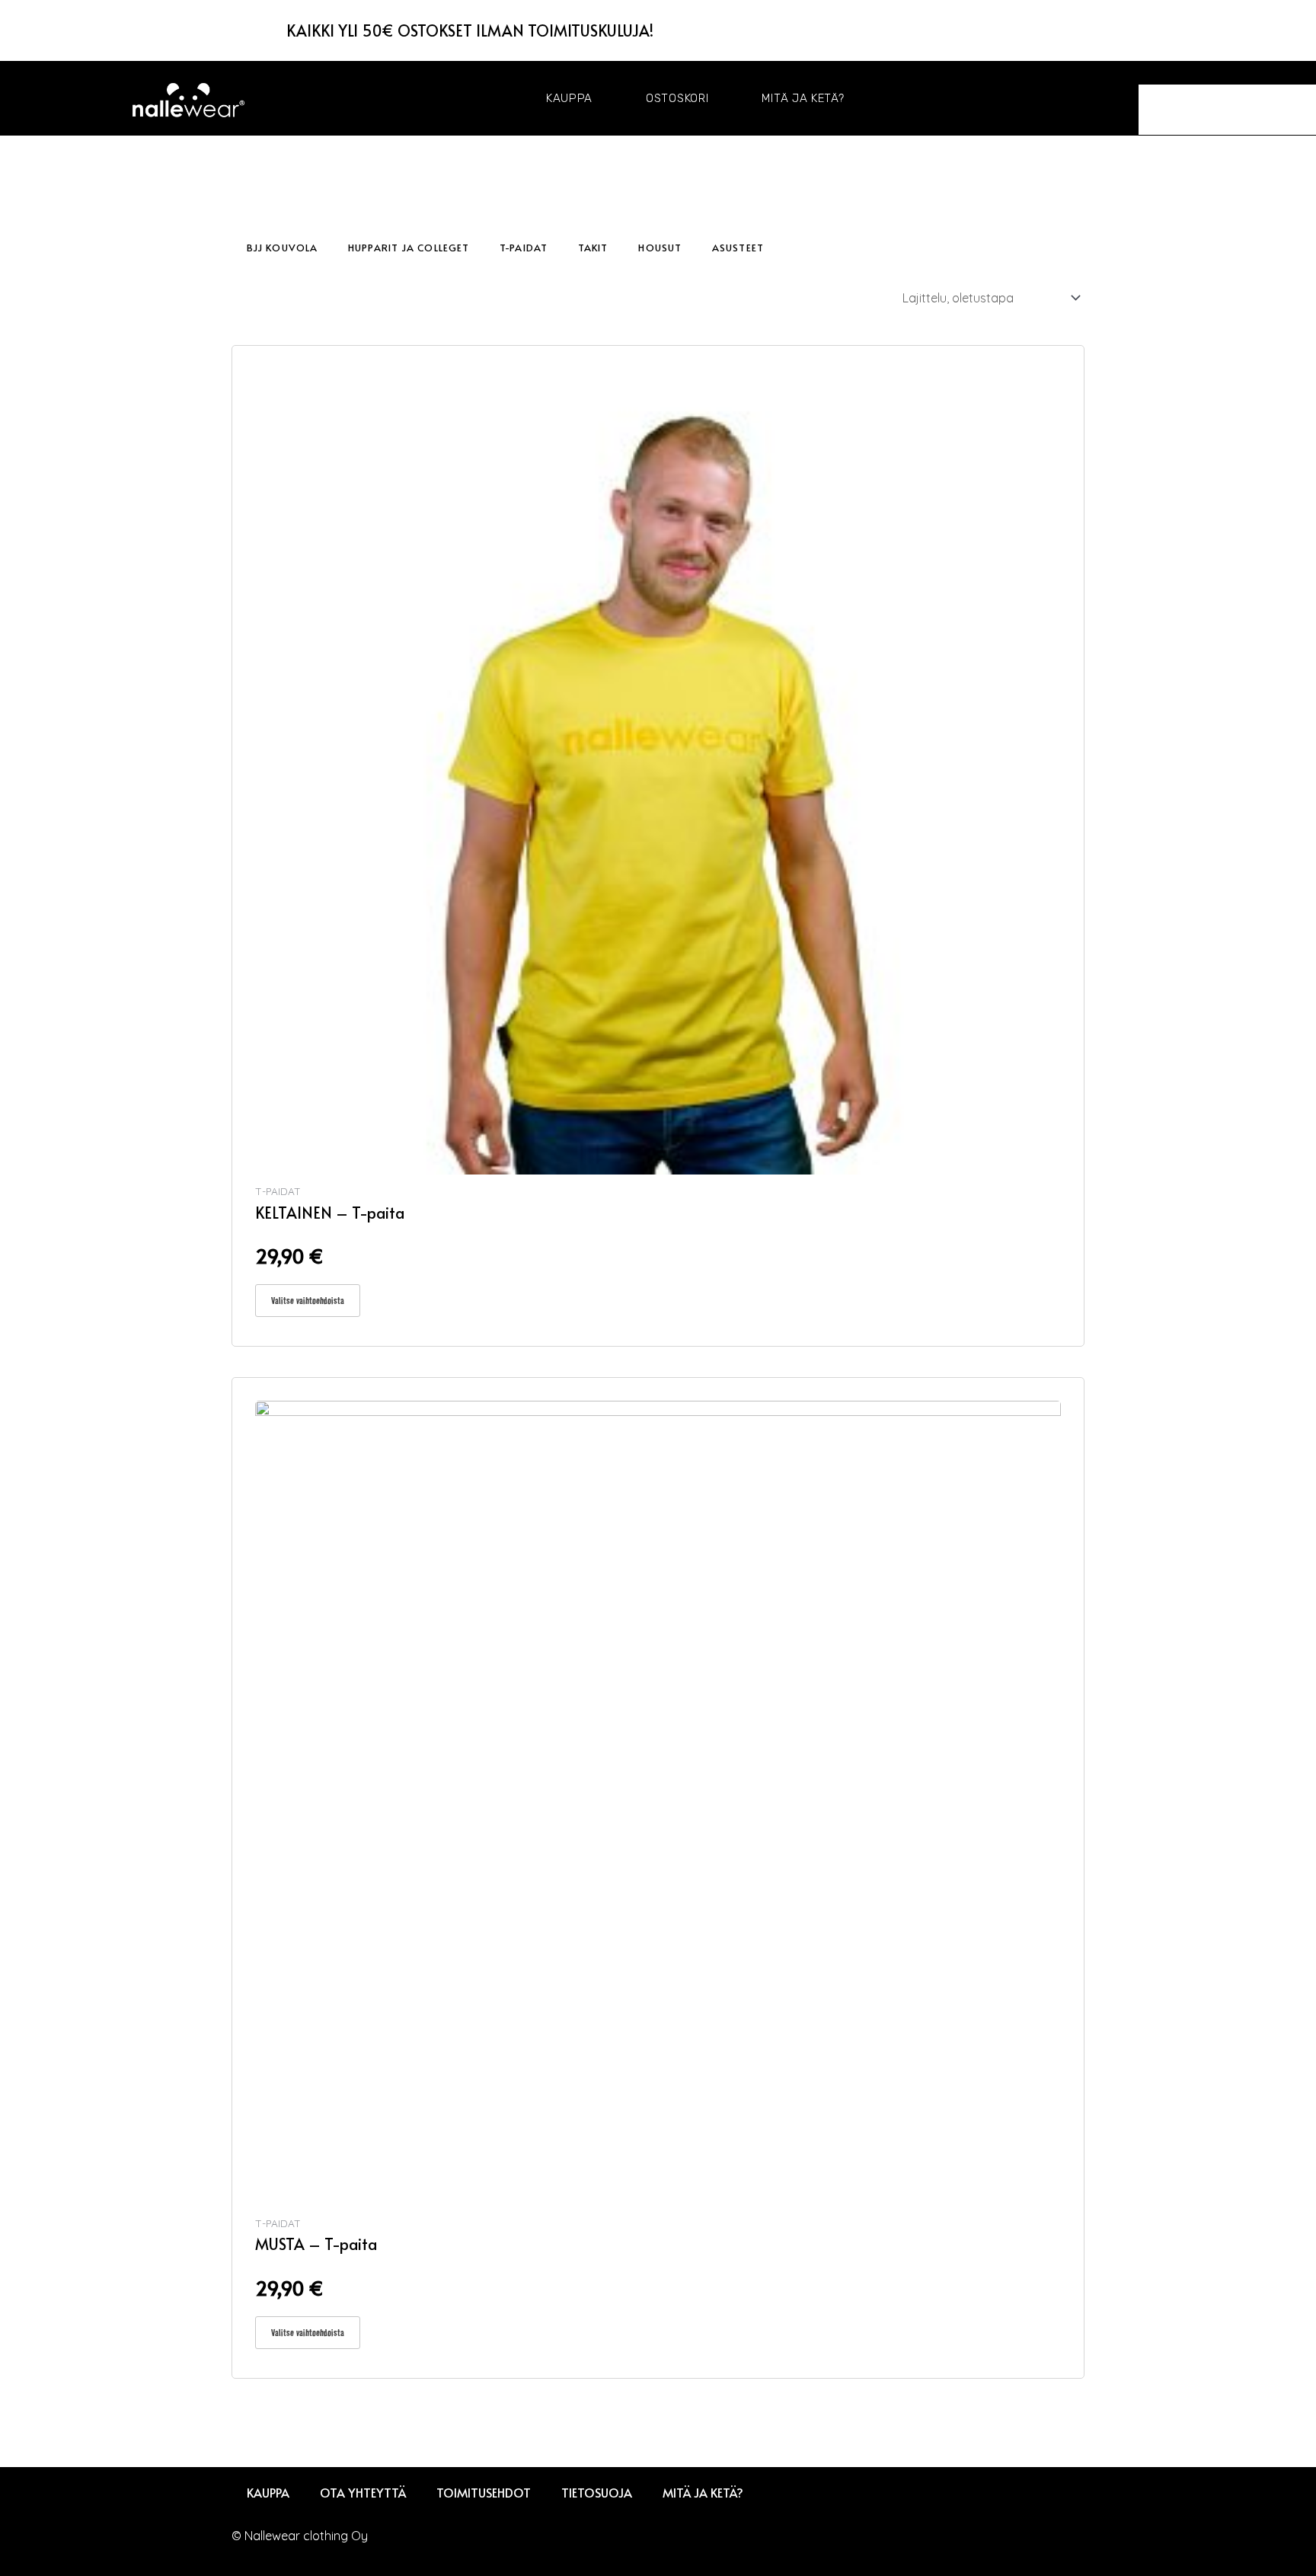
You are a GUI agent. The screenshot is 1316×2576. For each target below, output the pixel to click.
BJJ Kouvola (282, 248)
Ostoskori (677, 98)
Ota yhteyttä (363, 2492)
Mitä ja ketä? (803, 98)
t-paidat (524, 248)
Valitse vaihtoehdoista (308, 1300)
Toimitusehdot (484, 2492)
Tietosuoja (597, 2492)
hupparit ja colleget (409, 248)
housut (660, 248)
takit (593, 248)
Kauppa (569, 98)
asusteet (738, 248)
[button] (1164, 73)
